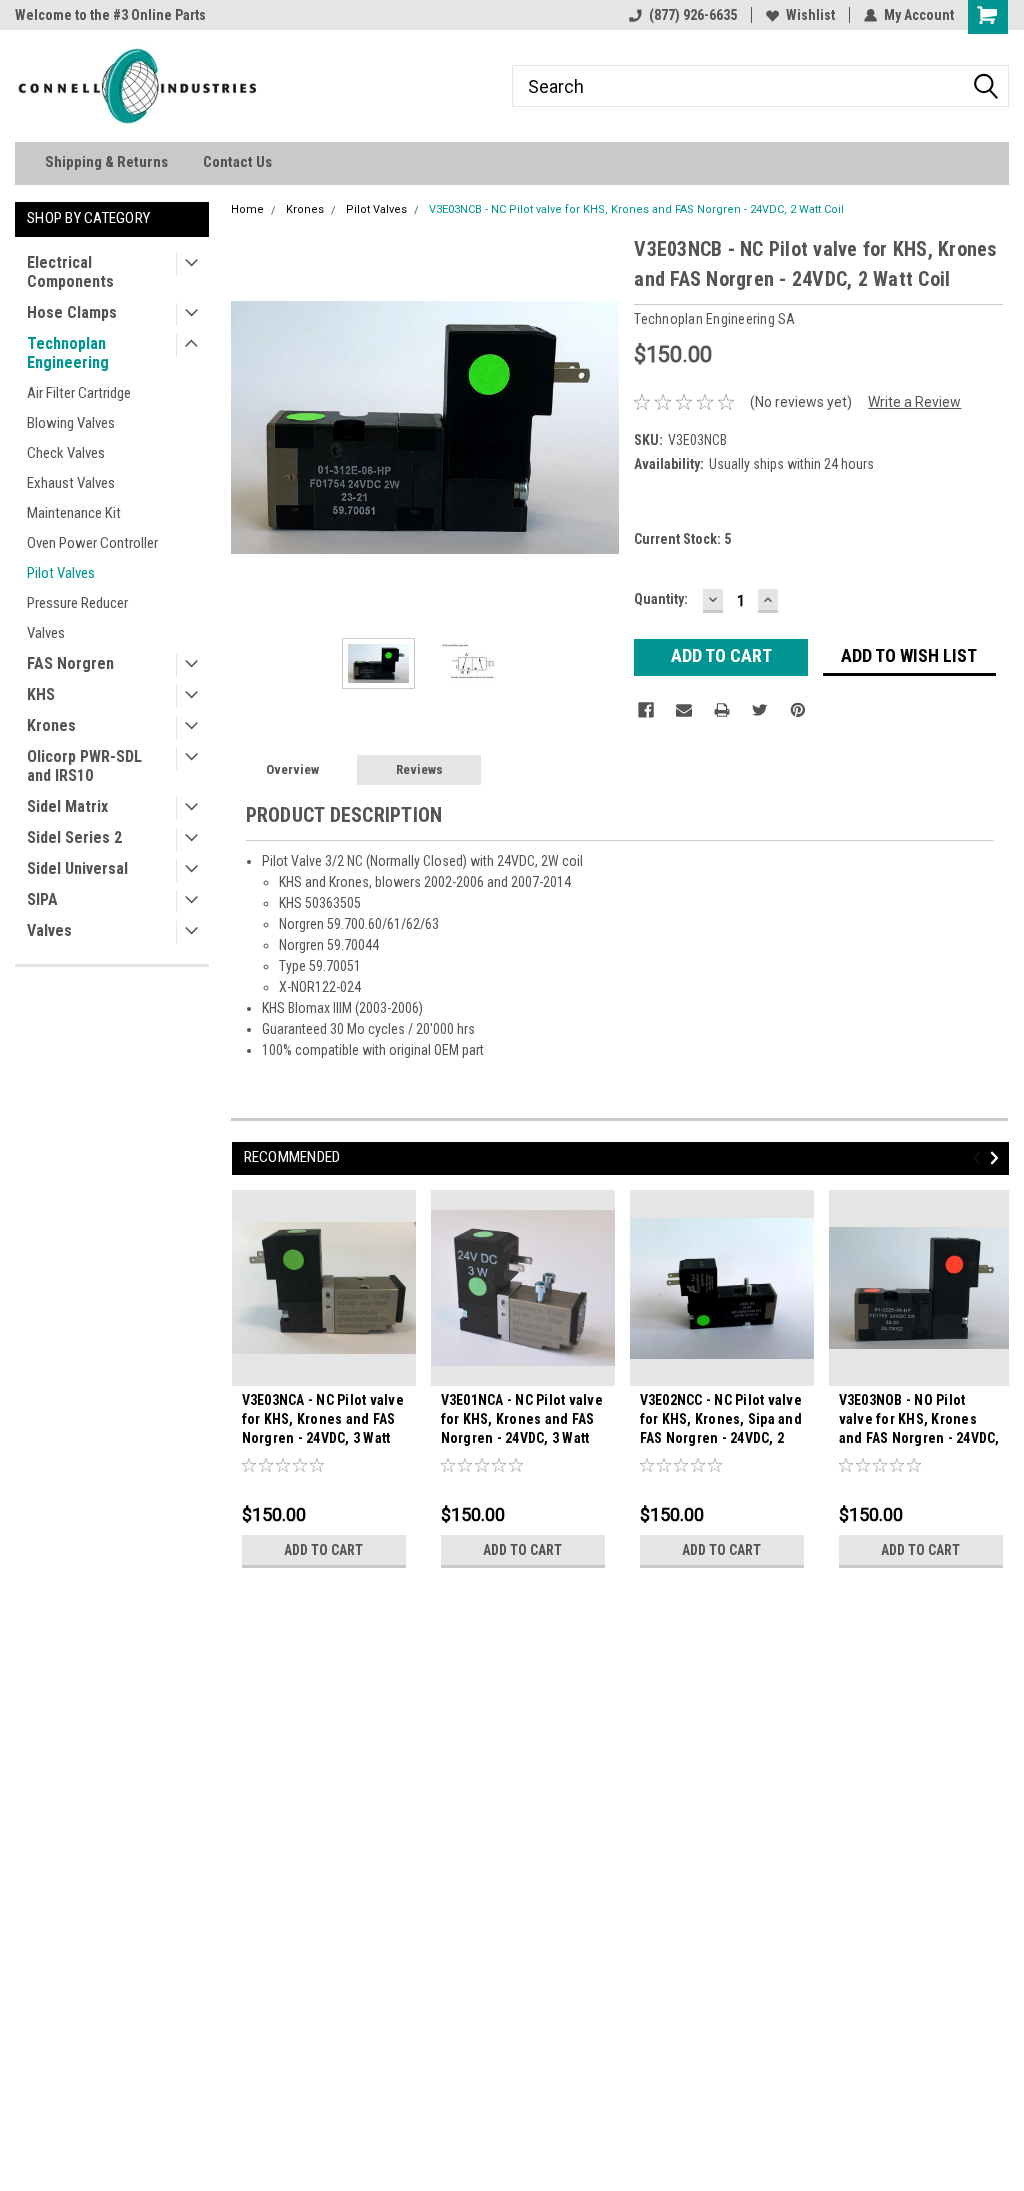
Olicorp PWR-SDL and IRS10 (84, 766)
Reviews (419, 769)
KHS (41, 694)
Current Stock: (682, 539)
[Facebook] (646, 710)
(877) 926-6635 (693, 15)
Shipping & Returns (106, 162)
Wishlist (810, 15)
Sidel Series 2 (74, 837)
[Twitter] (760, 710)
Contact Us (237, 162)
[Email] (684, 710)
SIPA (42, 899)
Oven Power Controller (92, 543)
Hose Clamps (72, 312)
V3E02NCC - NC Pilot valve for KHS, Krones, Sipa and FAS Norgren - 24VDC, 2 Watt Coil (721, 1421)
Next (599, 427)
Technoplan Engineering (68, 353)
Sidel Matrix (67, 806)
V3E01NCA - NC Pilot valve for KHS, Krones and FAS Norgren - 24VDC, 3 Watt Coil (522, 1421)
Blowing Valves (71, 423)
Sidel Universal (77, 868)
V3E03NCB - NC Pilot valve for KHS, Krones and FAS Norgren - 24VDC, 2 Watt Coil (636, 209)
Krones (51, 725)
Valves (46, 633)
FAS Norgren (70, 663)
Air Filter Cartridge (79, 393)
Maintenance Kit (74, 513)
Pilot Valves (61, 573)
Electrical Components (70, 272)
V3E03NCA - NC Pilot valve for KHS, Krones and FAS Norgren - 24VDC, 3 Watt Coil (323, 1421)
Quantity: (661, 599)
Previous (251, 427)
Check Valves (66, 453)
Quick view (324, 1371)
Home (247, 209)
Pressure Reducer (77, 603)
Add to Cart (323, 1550)
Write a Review (914, 402)
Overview (292, 769)
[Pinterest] (798, 710)
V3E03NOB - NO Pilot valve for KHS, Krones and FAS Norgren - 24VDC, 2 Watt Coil (919, 1421)
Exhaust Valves (71, 483)
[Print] (722, 710)
